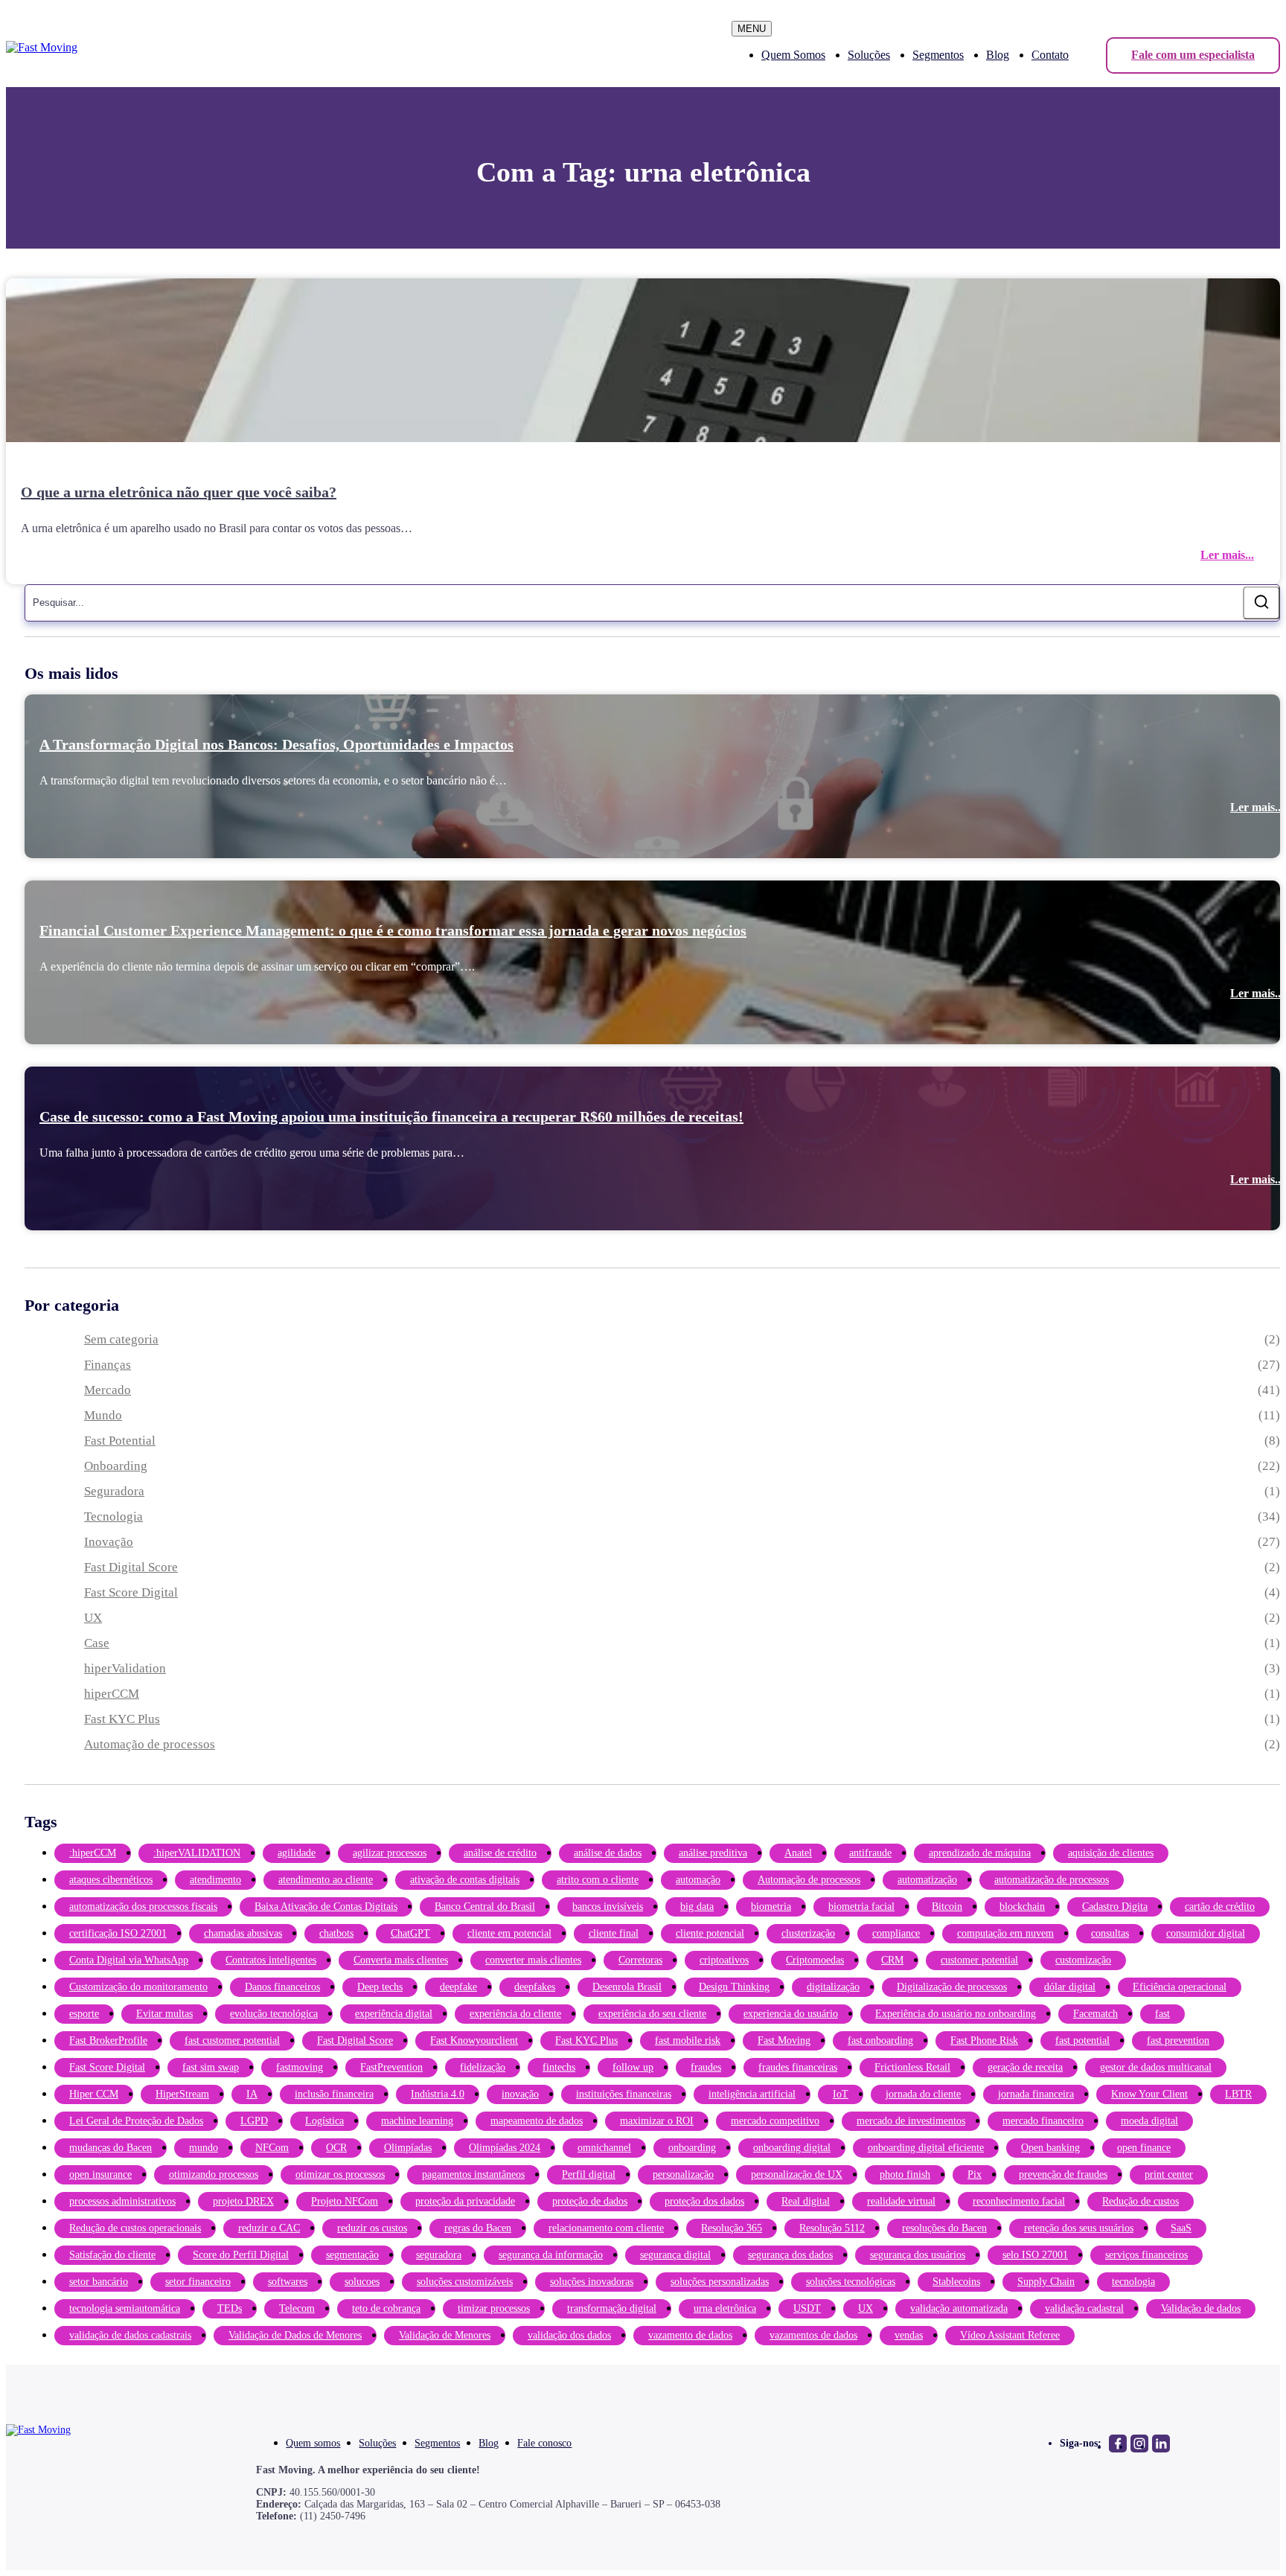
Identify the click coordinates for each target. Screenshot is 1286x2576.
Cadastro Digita (1115, 1907)
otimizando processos (214, 2174)
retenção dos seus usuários (1079, 2228)
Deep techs (380, 1987)
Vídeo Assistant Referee (1010, 2335)
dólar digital (1070, 1987)
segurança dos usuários (918, 2255)
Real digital (806, 2201)
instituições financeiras (624, 2094)
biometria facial (861, 1907)
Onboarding (116, 1466)
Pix (975, 2174)
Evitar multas (164, 2014)
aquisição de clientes (1111, 1853)
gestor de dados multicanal (1156, 2067)
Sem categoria (121, 1339)
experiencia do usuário (791, 2014)
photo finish (905, 2174)
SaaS (1181, 2228)
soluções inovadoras (592, 2282)
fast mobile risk (688, 2040)
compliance (896, 1933)
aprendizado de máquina (980, 1853)
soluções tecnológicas (851, 2282)
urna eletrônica (725, 2308)
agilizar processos (390, 1853)
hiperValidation (125, 1668)
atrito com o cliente (598, 1880)
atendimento (215, 1880)
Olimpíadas (408, 2148)
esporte (84, 2014)
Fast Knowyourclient (474, 2040)
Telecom (297, 2308)
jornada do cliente (923, 2094)
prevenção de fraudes (1063, 2174)
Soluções (869, 55)
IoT (841, 2094)
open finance (1144, 2148)
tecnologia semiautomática (125, 2308)
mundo (204, 2148)
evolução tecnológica (274, 2014)
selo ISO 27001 (1035, 2255)
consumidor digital (1206, 1933)
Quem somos (313, 2443)
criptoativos (724, 1960)
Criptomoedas (815, 1960)
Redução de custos (1141, 2201)
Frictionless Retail (912, 2067)
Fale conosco (544, 2443)
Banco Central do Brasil (485, 1907)
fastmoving (300, 2067)
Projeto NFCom (345, 2201)
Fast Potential (120, 1441)
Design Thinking (734, 1987)
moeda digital (1149, 2121)
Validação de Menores (445, 2335)
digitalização (833, 1987)
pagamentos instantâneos (473, 2174)
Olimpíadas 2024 (505, 2148)
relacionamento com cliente (606, 2228)
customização (1083, 1960)
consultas (1110, 1933)
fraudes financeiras (798, 2067)
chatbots (336, 1933)
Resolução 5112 (832, 2228)
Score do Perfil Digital (241, 2255)
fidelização (483, 2067)
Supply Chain (1046, 2282)
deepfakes (535, 1987)
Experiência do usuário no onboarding (956, 2014)
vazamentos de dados (813, 2335)
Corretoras (640, 1960)
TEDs (230, 2308)
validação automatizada (959, 2308)
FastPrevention (391, 2067)
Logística (324, 2121)
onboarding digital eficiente (926, 2148)
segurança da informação (551, 2255)
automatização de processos (1052, 1880)
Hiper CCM (94, 2094)
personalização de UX (797, 2174)
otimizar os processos (340, 2174)
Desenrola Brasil (627, 1987)
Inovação (109, 1542)
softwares (288, 2282)
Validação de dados (1201, 2308)
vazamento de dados (690, 2335)
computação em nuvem (1005, 1933)
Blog (998, 55)
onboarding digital (792, 2148)
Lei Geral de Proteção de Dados (136, 2121)
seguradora (439, 2255)
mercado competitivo (775, 2121)
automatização (927, 1880)
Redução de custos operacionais (135, 2228)
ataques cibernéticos (111, 1880)
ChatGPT (410, 1933)
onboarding (692, 2148)
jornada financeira (1036, 2094)
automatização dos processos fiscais (143, 1907)
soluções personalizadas (720, 2282)
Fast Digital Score (131, 1567)
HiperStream (182, 2094)
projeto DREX (243, 2201)
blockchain (1022, 1907)
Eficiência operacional (1180, 1987)
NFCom (272, 2148)
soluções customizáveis (465, 2282)
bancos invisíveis (608, 1907)
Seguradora (114, 1491)
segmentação (352, 2255)
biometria (771, 1907)
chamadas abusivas (243, 1933)
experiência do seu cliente (652, 2014)
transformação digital (612, 2308)
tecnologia (1133, 2282)
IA (252, 2094)
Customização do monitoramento (138, 1987)
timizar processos (494, 2308)
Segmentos (938, 55)
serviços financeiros (1146, 2255)
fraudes (706, 2067)
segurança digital (675, 2255)
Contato (1050, 55)
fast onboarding (880, 2040)
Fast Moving (784, 2040)
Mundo (103, 1415)
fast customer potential (232, 2040)
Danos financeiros (282, 1987)
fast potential (1082, 2040)
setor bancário (99, 2282)
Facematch (1095, 2014)
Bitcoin (947, 1907)
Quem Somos (793, 55)
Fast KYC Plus (122, 1719)
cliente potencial (710, 1933)
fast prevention (1178, 2040)
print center (1169, 2174)
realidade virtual (901, 2201)
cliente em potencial (509, 1933)
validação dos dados (569, 2335)
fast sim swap (211, 2067)
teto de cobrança (386, 2308)
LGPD (254, 2121)
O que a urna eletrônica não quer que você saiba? (179, 492)
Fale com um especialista (1193, 55)
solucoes (362, 2282)
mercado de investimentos (911, 2121)
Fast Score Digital (131, 1592)
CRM (892, 1960)
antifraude (870, 1853)
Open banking (1050, 2148)
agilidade (297, 1853)
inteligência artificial (752, 2094)
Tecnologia (113, 1516)
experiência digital (394, 2014)
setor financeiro (198, 2282)
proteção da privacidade (465, 2201)
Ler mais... (1227, 555)
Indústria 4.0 (438, 2094)
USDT (807, 2308)
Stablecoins (956, 2282)
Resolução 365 (732, 2228)
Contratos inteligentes (271, 1960)
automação (698, 1880)
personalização (683, 2174)
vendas (909, 2335)
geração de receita (1025, 2067)
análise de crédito (500, 1853)
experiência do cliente (515, 2014)
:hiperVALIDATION (197, 1853)
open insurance (100, 2174)
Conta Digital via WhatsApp (129, 1960)
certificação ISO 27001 (118, 1933)
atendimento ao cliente (326, 1880)
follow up (633, 2067)
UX (93, 1618)
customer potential (979, 1960)
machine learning (417, 2121)
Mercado (108, 1390)
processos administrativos (122, 2201)
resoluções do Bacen (944, 2228)
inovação (520, 2094)
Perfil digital (589, 2174)
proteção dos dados (704, 2201)
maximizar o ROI (657, 2121)
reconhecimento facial (1019, 2201)
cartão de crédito (1220, 1907)
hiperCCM (112, 1694)
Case (97, 1643)
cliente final (614, 1933)
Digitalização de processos (952, 1987)
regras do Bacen (478, 2228)
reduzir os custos (372, 2228)
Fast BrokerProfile (108, 2040)
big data (697, 1907)
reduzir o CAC (269, 2228)
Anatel (798, 1853)
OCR (336, 2148)
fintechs (559, 2067)
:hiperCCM (93, 1853)
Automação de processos (150, 1744)
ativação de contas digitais (465, 1880)
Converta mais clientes (401, 1960)
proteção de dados (590, 2201)
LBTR (1238, 2094)
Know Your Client (1149, 2094)
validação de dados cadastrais (130, 2335)
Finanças (108, 1365)
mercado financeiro (1043, 2121)
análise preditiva (713, 1853)
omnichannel (604, 2148)
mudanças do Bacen (111, 2148)
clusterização (808, 1933)
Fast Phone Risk (984, 2040)
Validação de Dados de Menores (295, 2335)
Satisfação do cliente (112, 2255)
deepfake (458, 1987)
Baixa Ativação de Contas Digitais (326, 1907)
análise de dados (608, 1853)
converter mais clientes (533, 1960)
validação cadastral (1084, 2308)
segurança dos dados (790, 2255)
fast (1162, 2014)
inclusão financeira (334, 2094)
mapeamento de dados (537, 2121)
